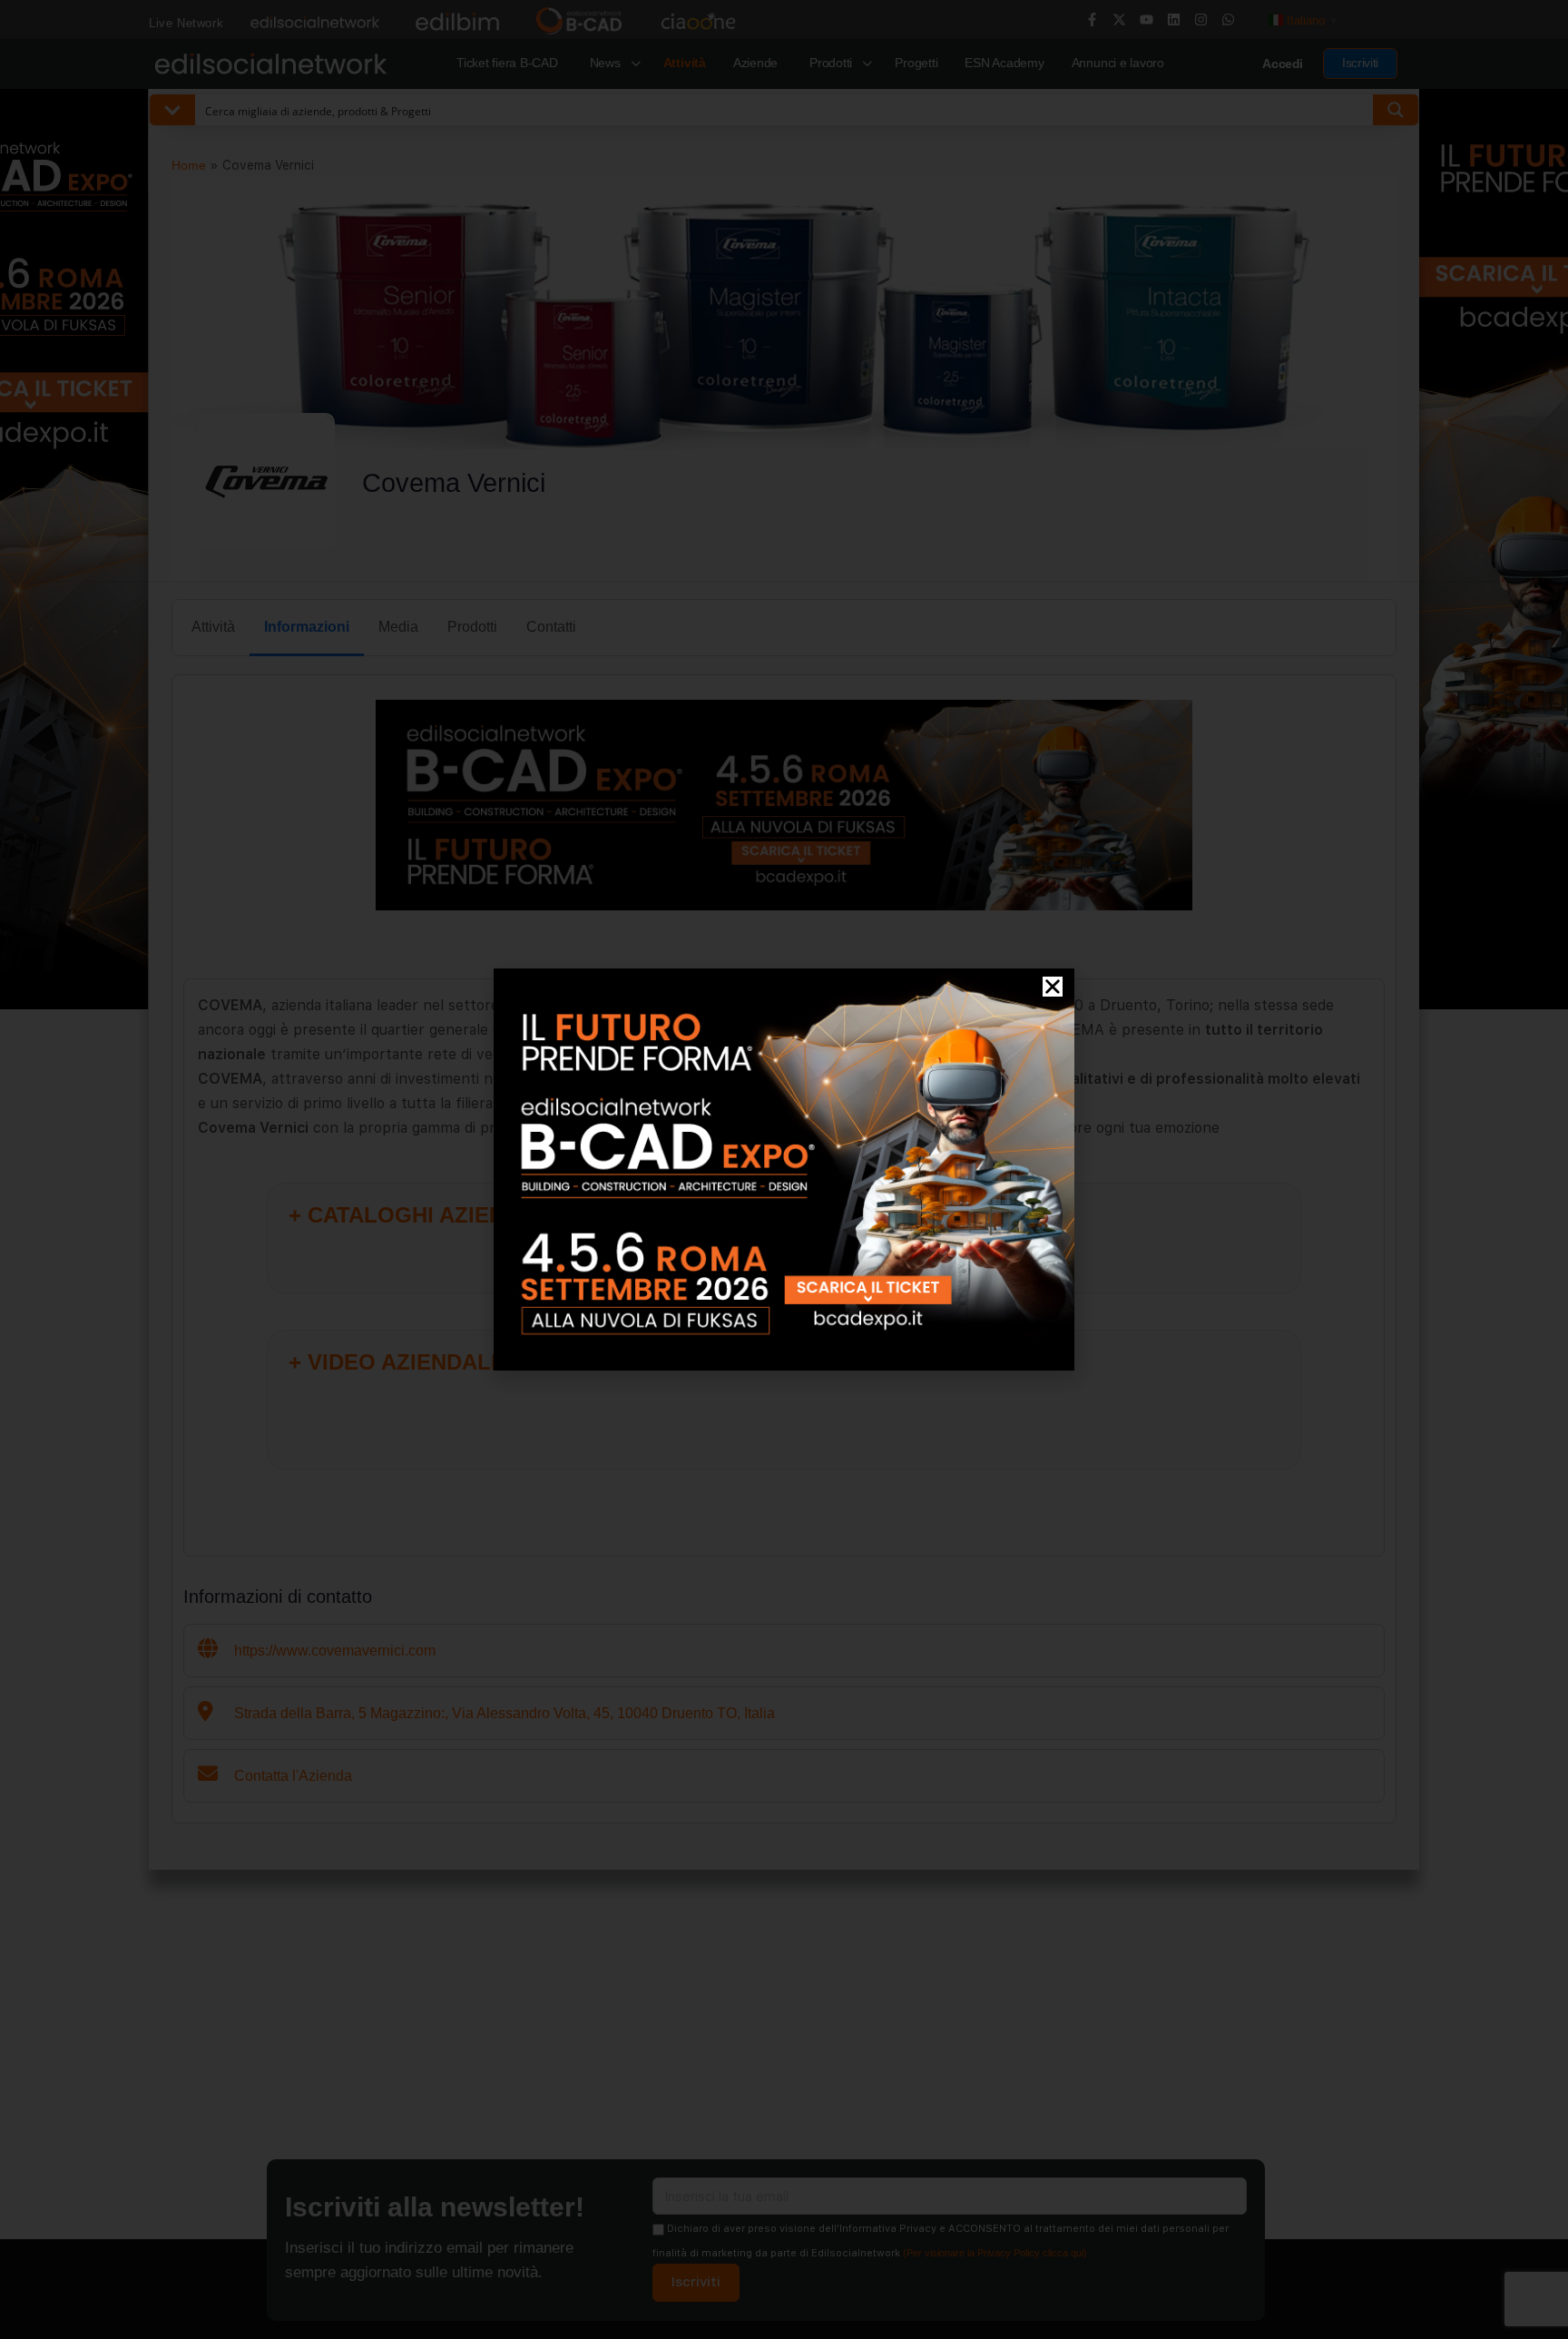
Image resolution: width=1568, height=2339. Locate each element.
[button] (1053, 987)
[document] (784, 1169)
